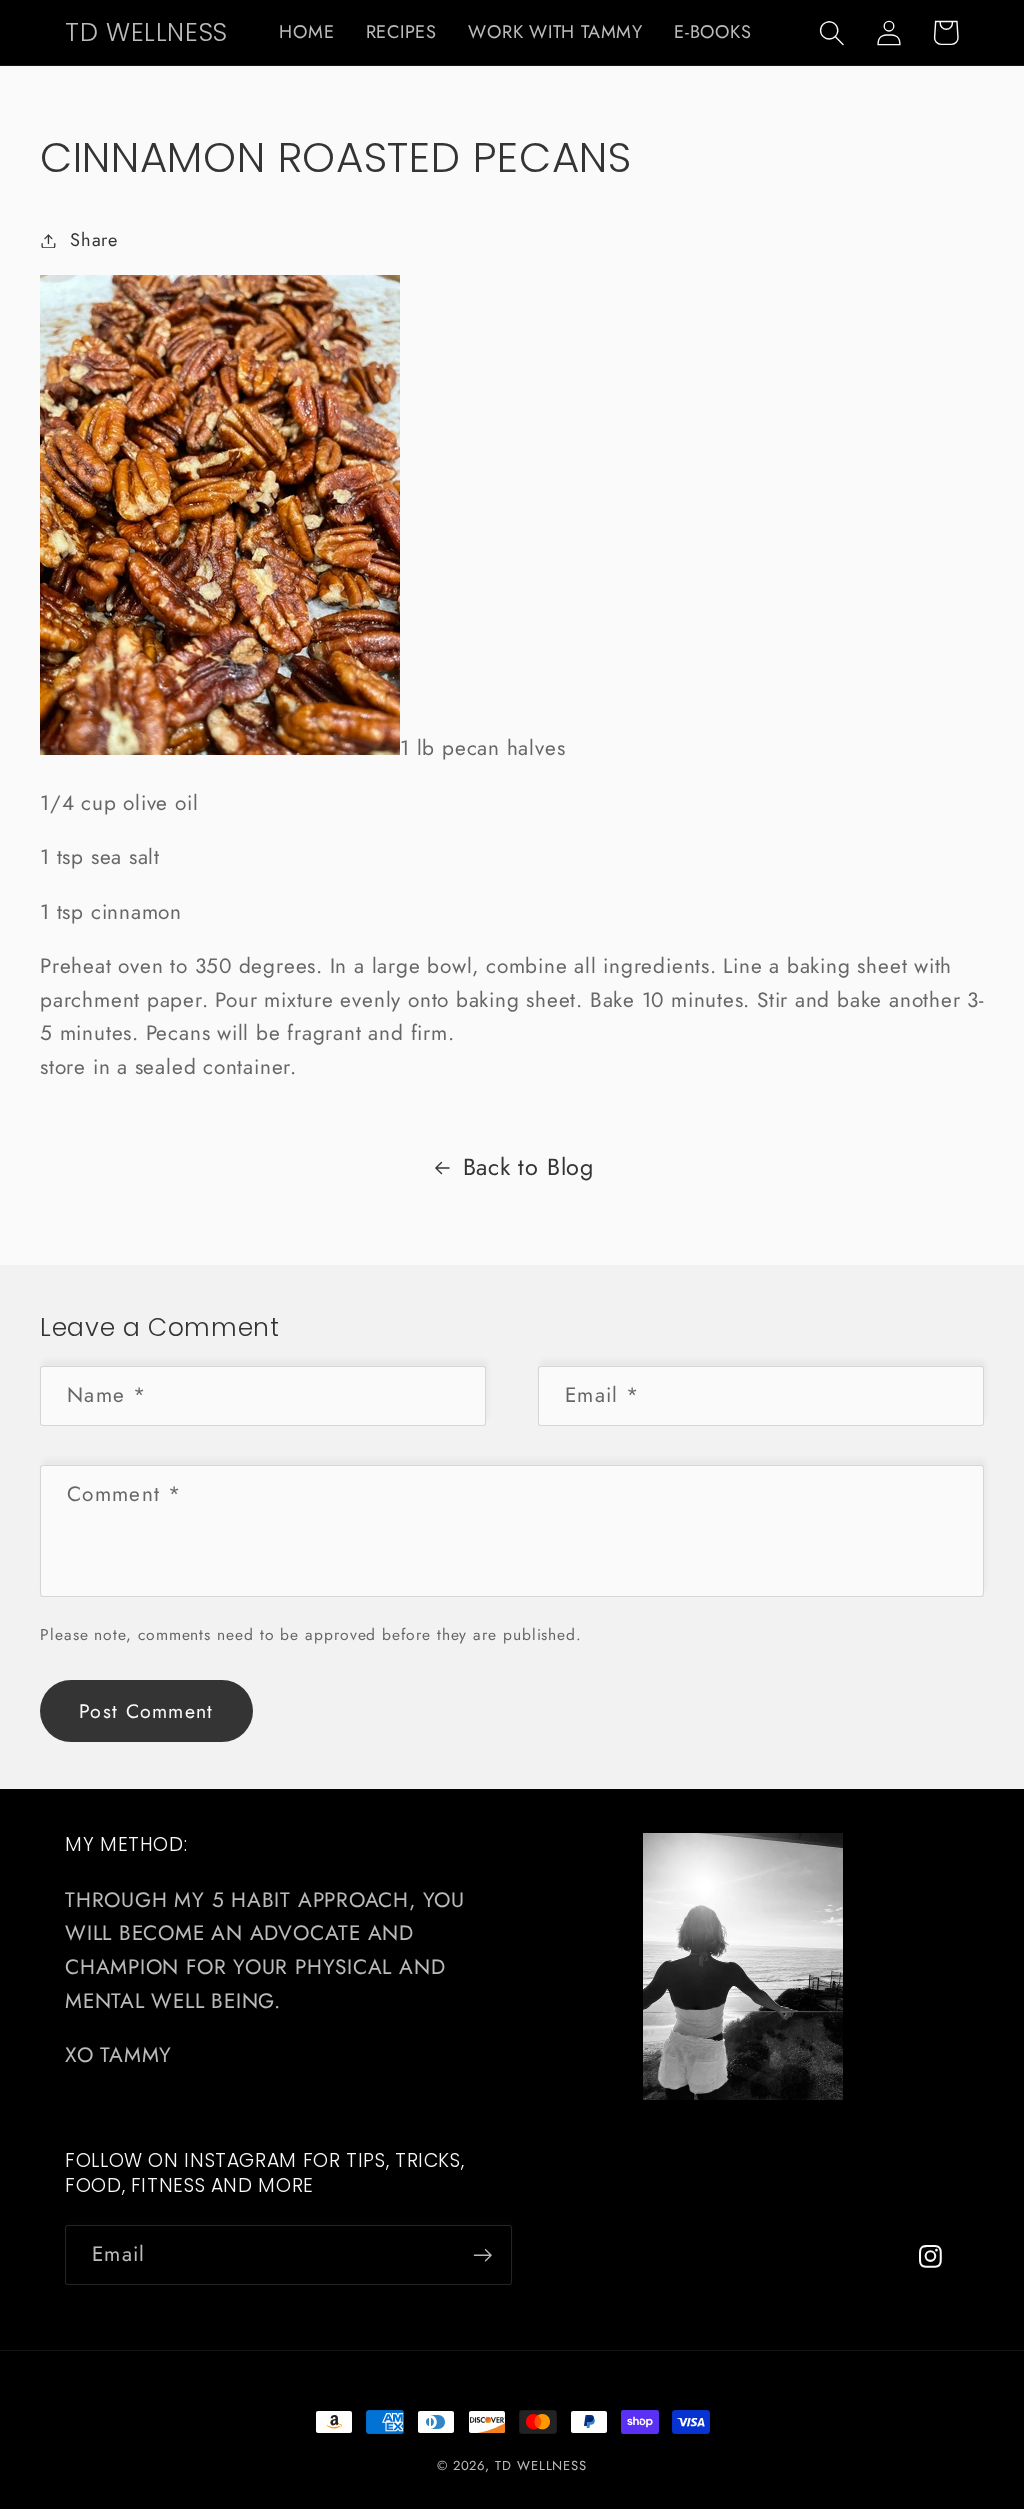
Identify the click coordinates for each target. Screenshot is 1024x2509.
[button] (831, 32)
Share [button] (94, 240)
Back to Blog (528, 1167)
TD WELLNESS (541, 2465)
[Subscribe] (482, 2255)
